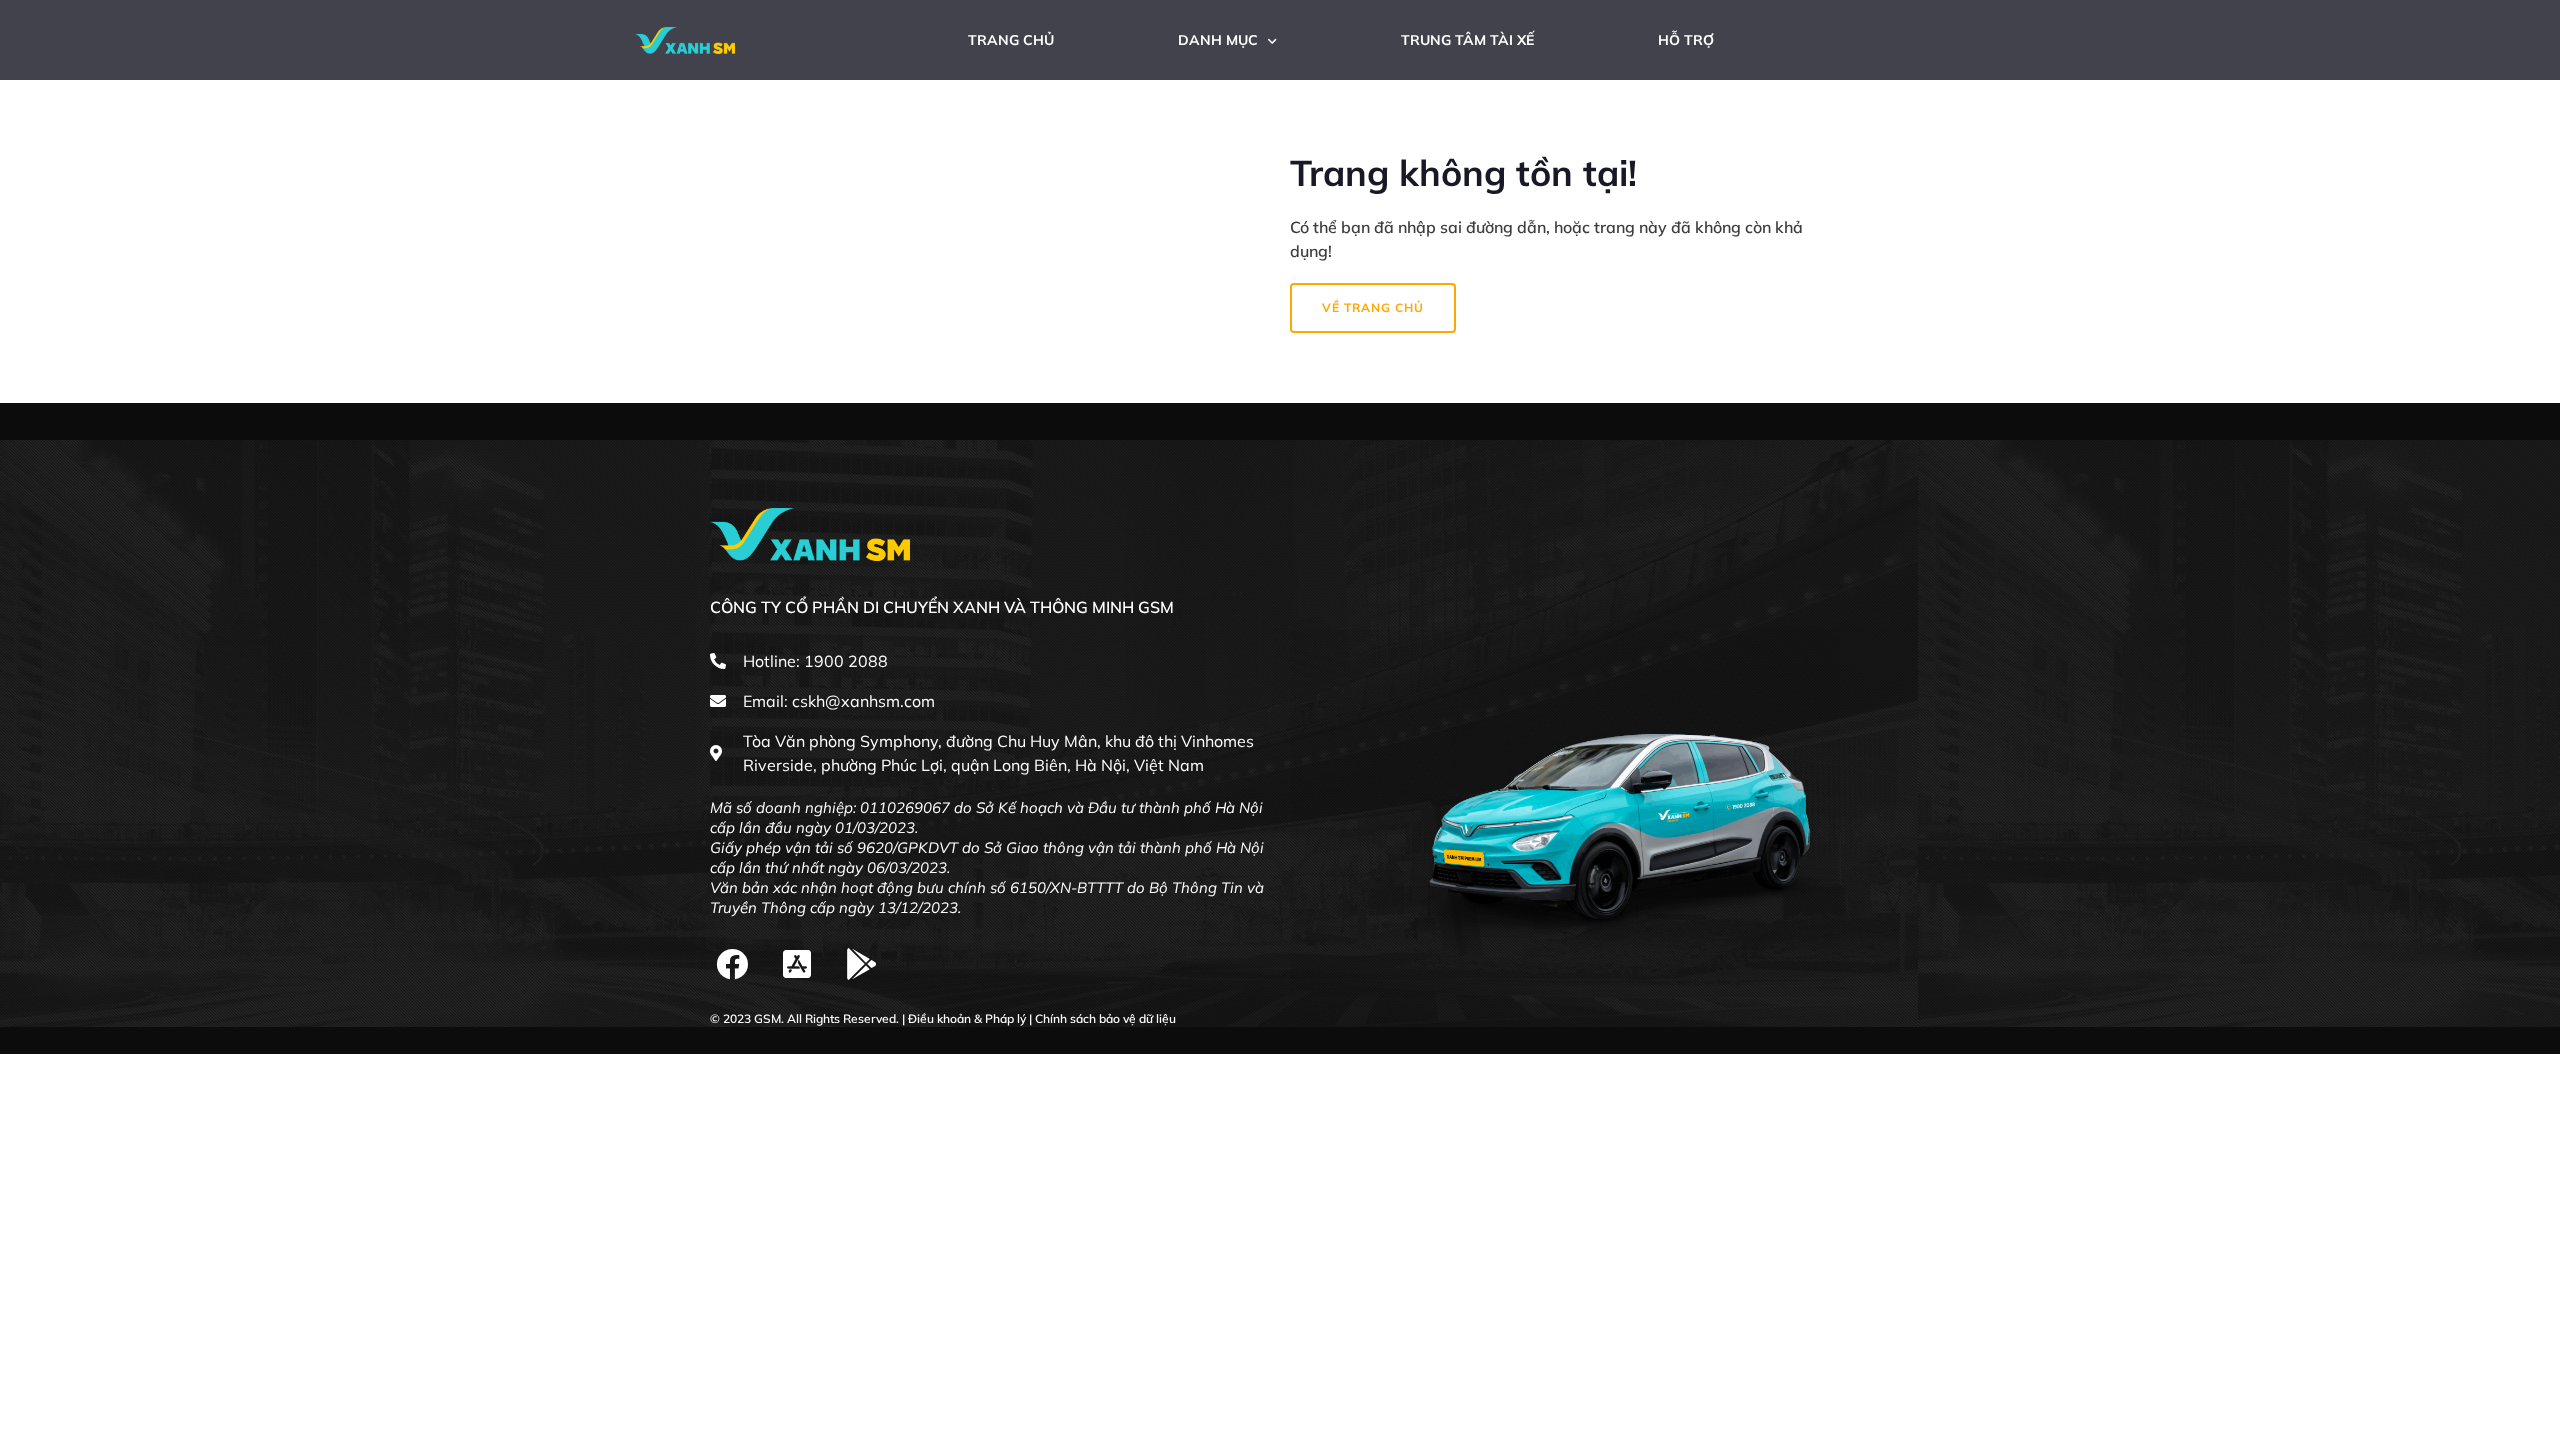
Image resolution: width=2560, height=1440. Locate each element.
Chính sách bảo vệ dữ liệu (1105, 1018)
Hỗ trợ (1686, 40)
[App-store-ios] (797, 964)
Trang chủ (1011, 40)
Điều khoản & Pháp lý (967, 1018)
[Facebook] (732, 964)
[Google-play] (862, 964)
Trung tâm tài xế (1467, 40)
